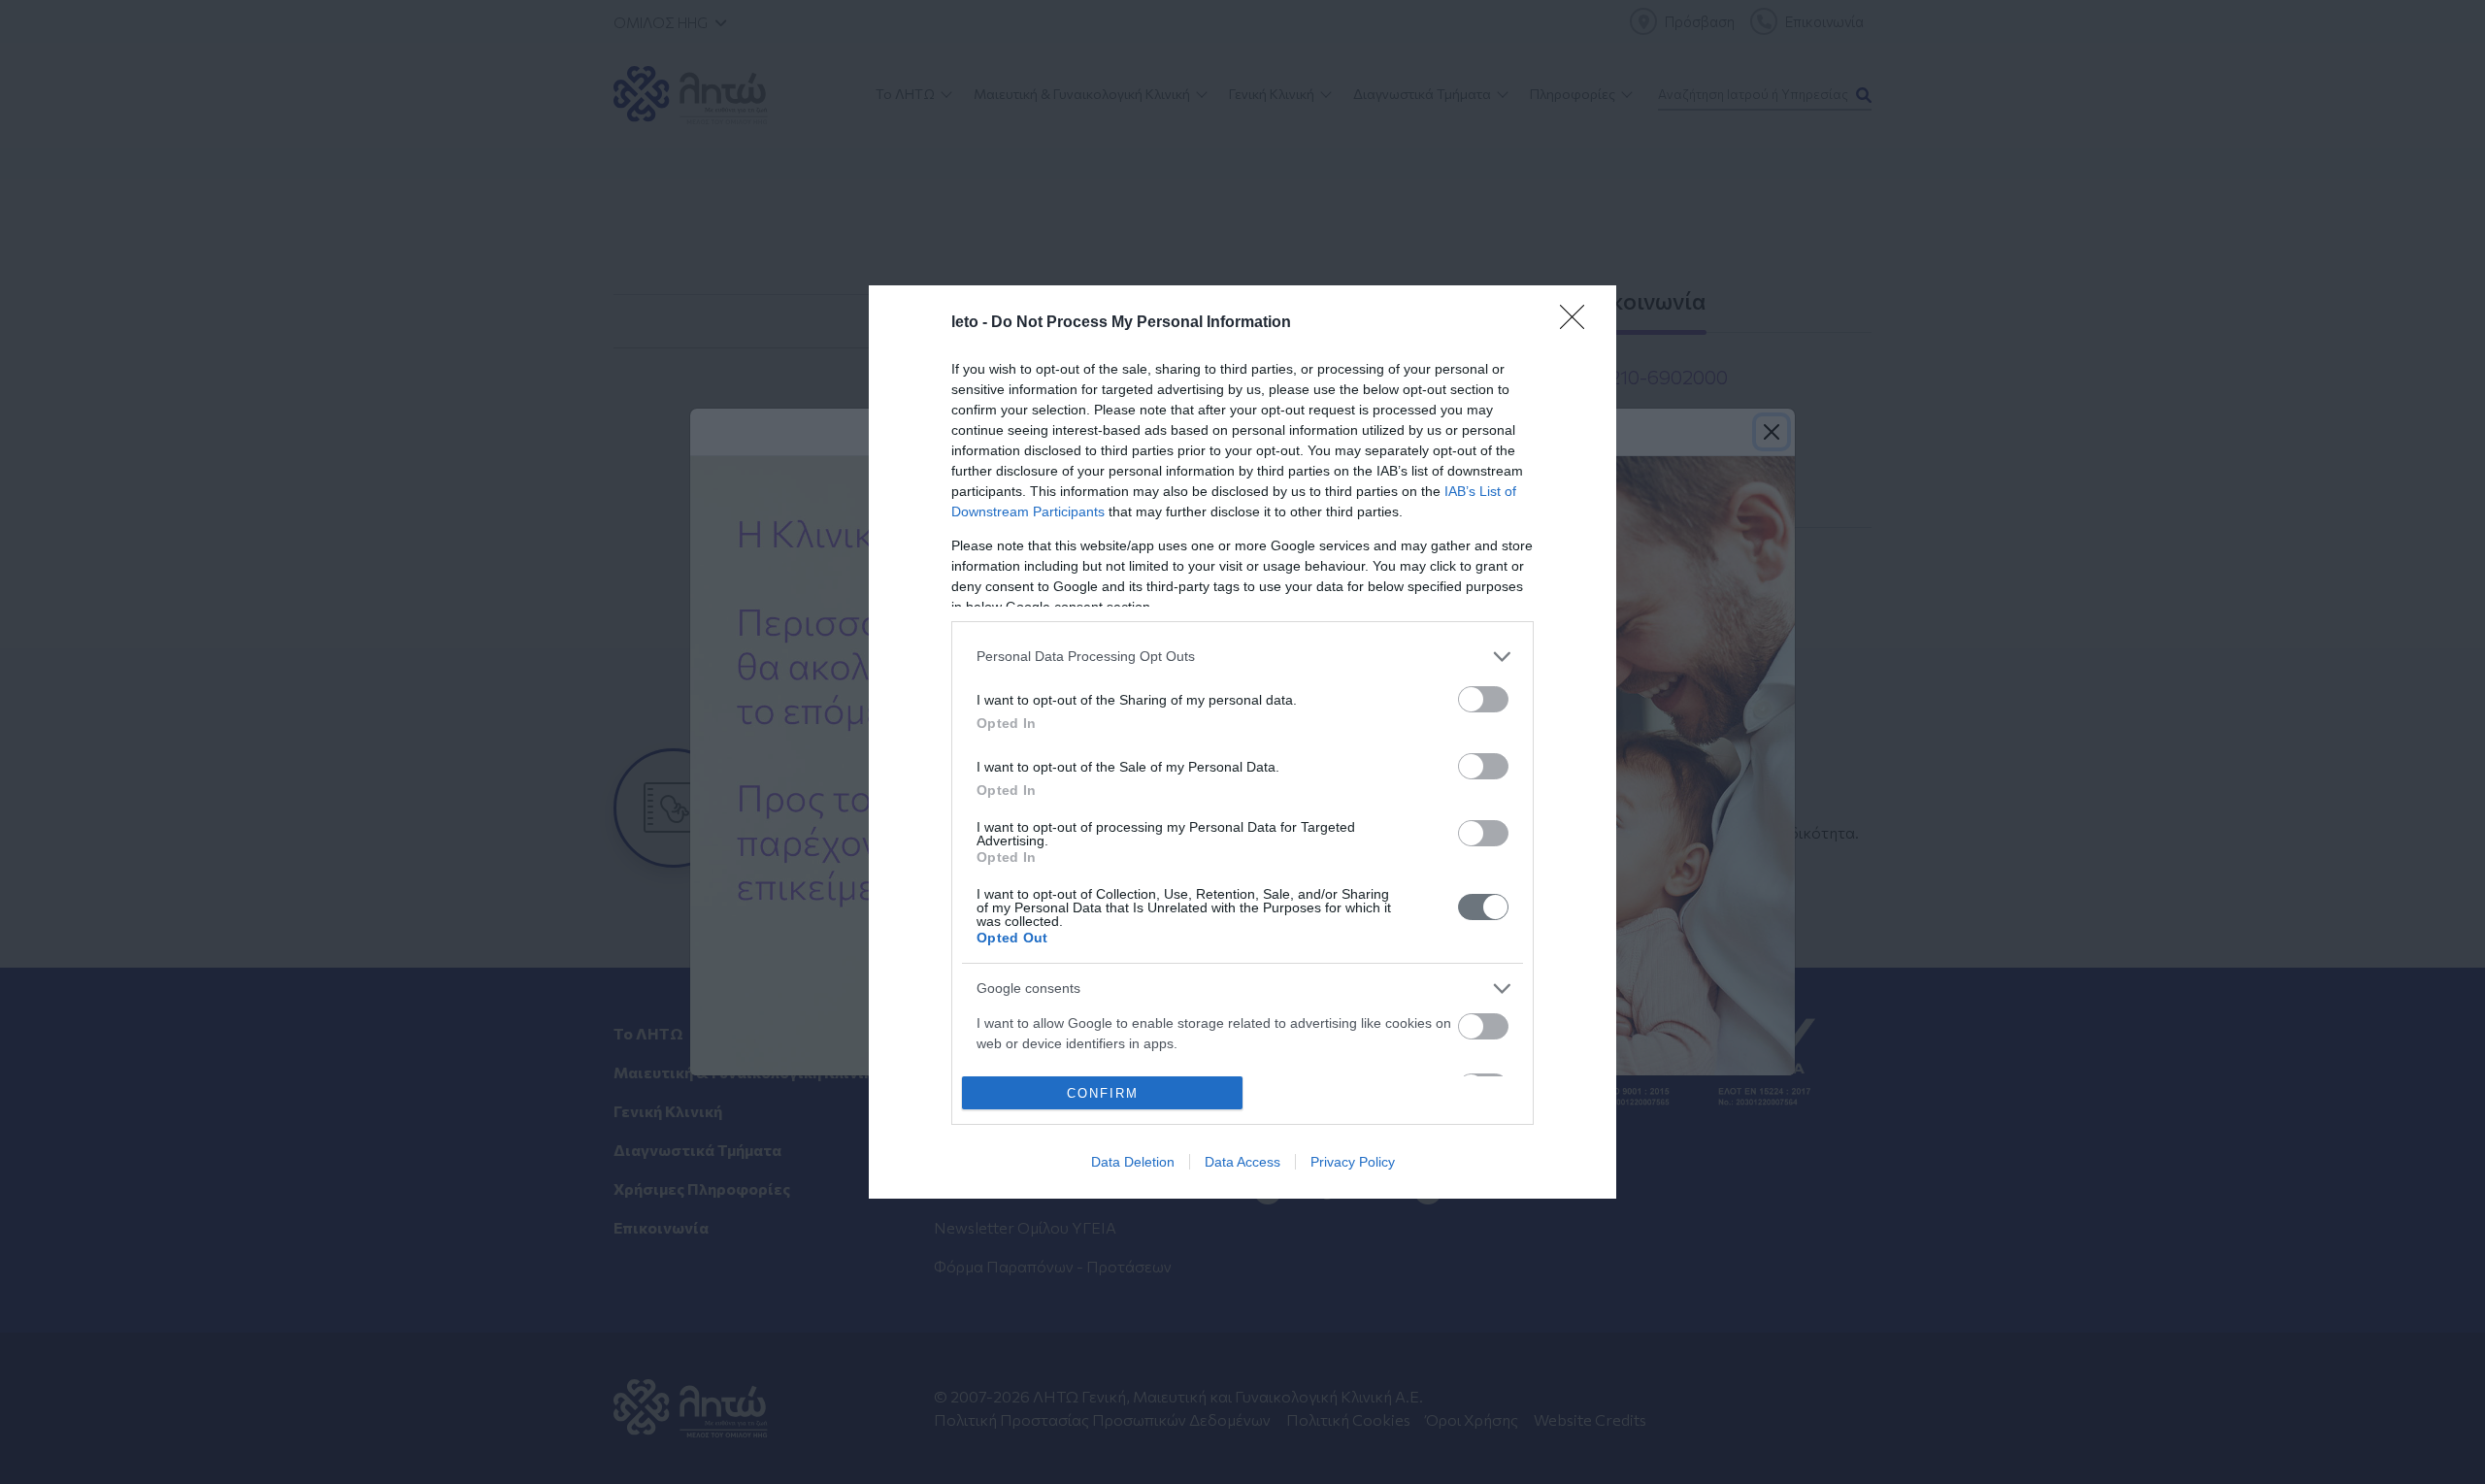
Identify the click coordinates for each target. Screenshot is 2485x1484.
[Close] (1578, 323)
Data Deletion (1133, 1162)
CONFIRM (1103, 1093)
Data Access (1242, 1162)
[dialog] (1242, 742)
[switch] (1483, 699)
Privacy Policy (1353, 1162)
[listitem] (1242, 657)
